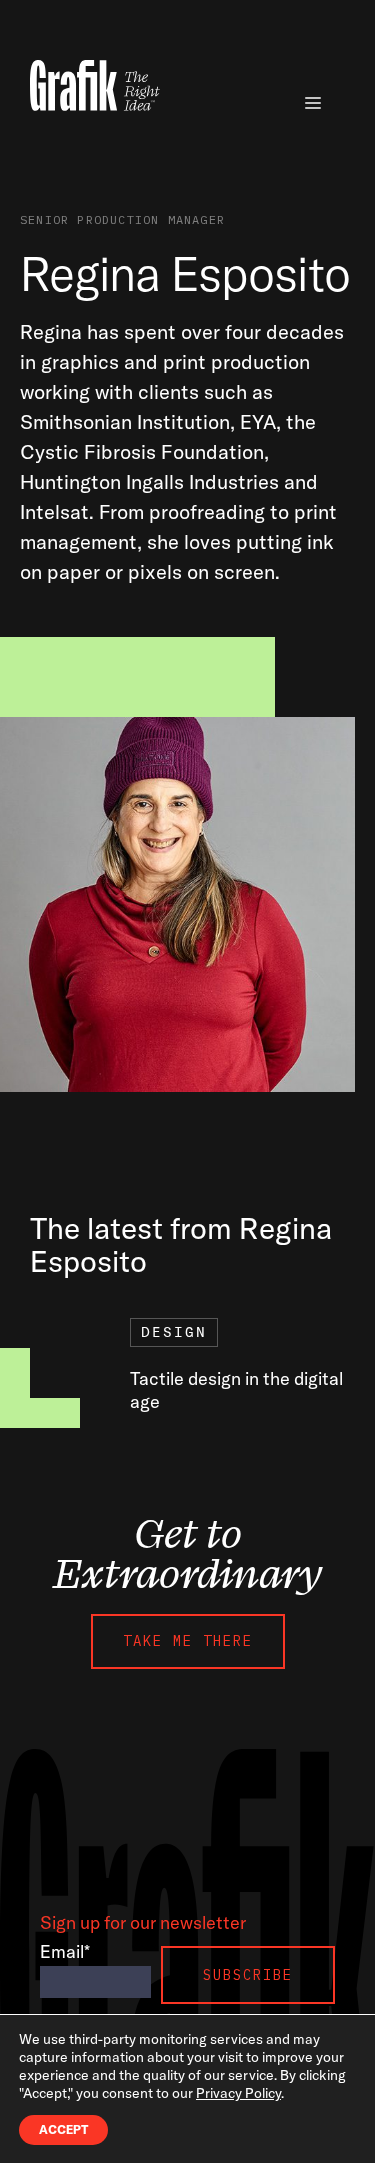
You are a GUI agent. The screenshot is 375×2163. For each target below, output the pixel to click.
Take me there (188, 1641)
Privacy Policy (238, 2093)
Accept (63, 2129)
